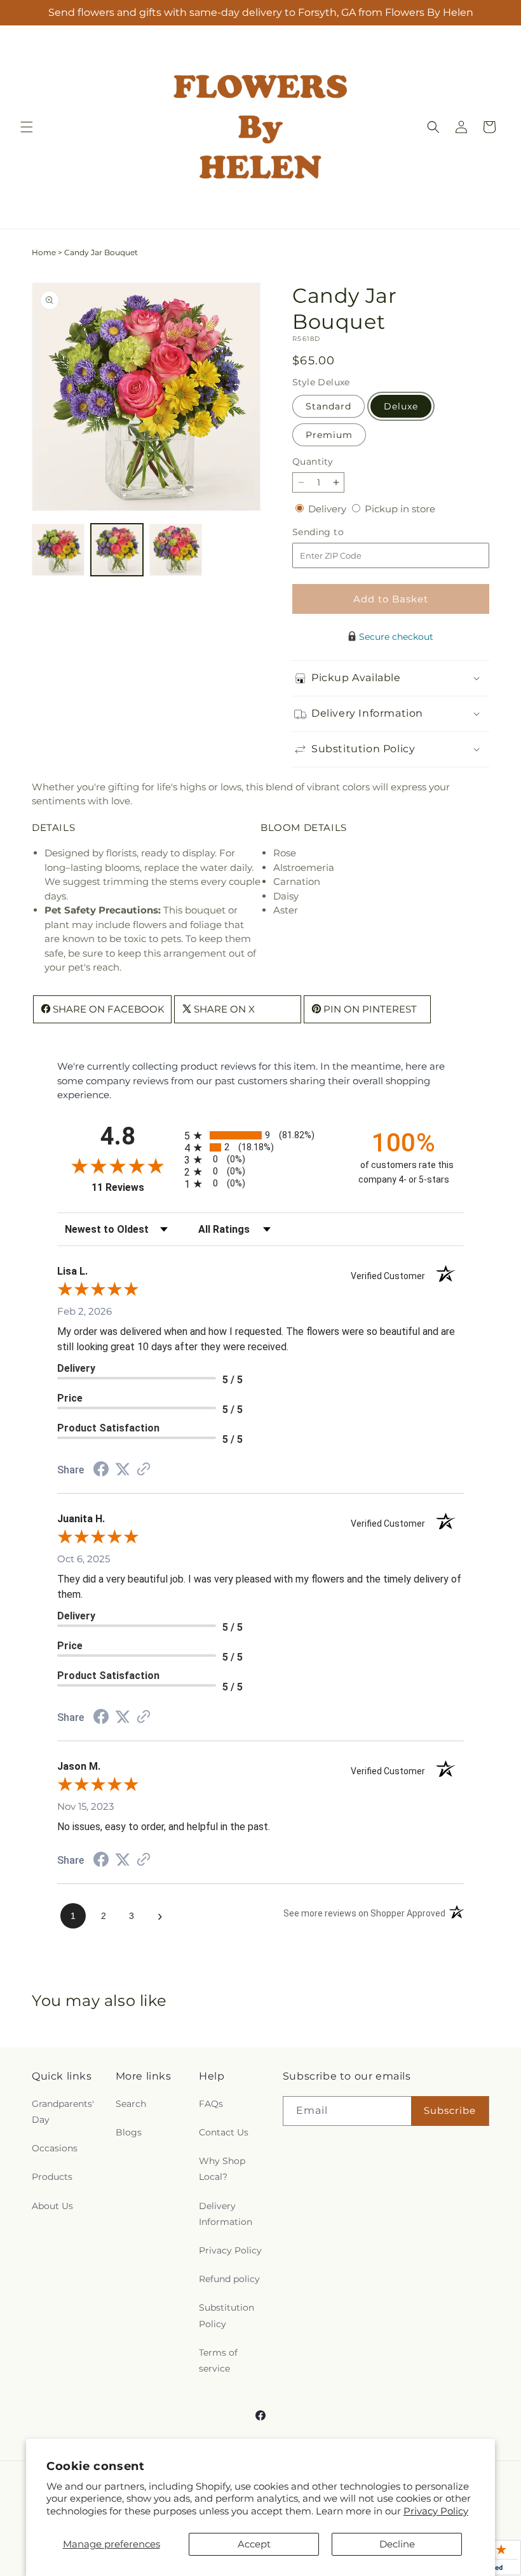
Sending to (337, 532)
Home (44, 252)
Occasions (55, 2148)
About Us (52, 2206)
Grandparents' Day (63, 2112)
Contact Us (224, 2132)
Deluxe (401, 406)
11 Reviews (135, 1187)
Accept (254, 2544)
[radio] (260, 1135)
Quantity (313, 461)
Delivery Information (226, 2214)
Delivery (328, 509)
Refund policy (229, 2279)
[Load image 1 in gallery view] (58, 550)
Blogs (129, 2132)
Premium (329, 435)
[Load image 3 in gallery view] (176, 550)
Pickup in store (400, 509)
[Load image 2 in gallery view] (117, 550)
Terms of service (218, 2360)
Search (131, 2104)
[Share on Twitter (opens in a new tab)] (123, 1469)
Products (52, 2177)
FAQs (211, 2104)
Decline (397, 2544)
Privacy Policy (436, 2511)
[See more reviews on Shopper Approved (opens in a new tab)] (144, 1470)
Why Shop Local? (222, 2169)
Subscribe (450, 2110)
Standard (328, 406)
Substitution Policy (227, 2315)
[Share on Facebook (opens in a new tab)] (101, 1471)
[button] (27, 127)
